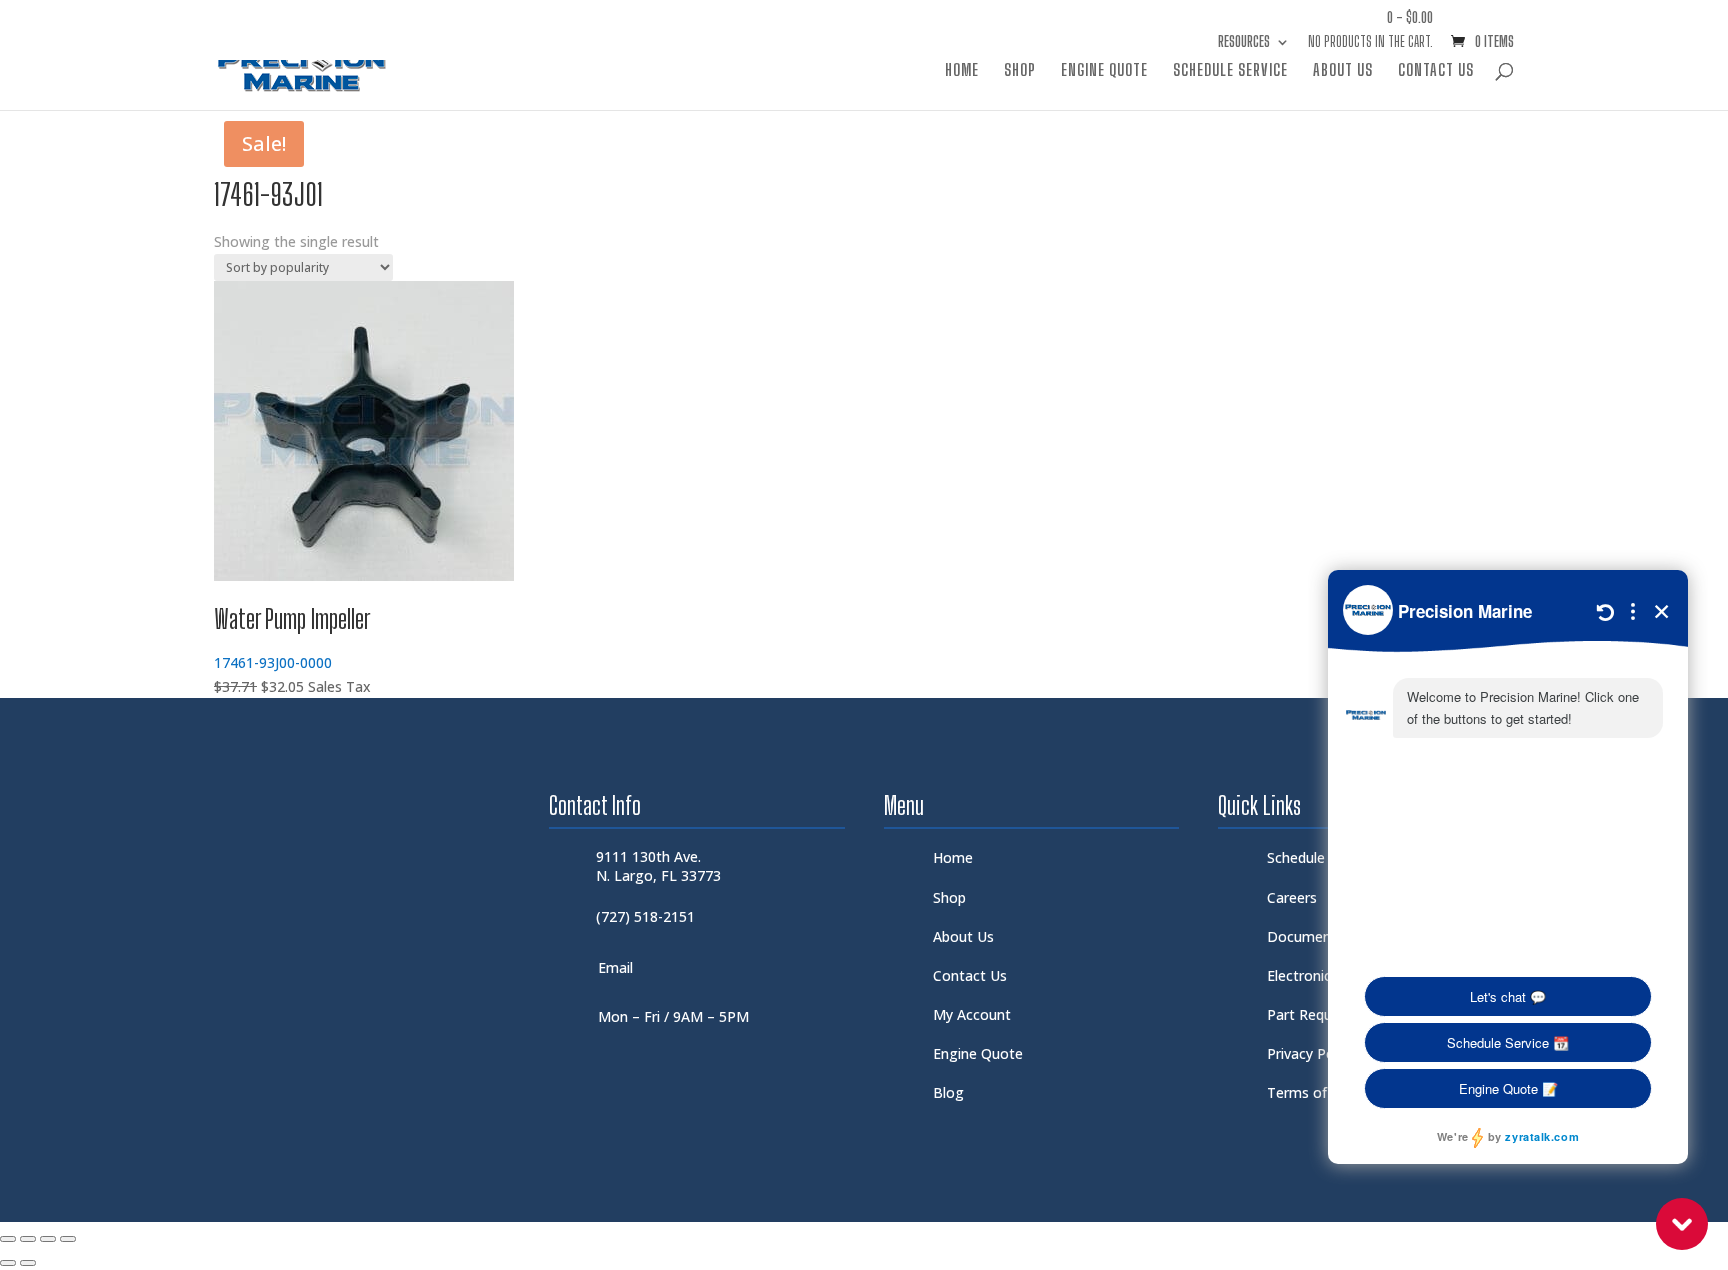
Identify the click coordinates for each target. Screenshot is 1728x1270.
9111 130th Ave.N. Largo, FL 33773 (658, 865)
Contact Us (1436, 71)
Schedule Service (1230, 71)
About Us (1343, 71)
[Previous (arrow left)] (8, 1263)
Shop (1020, 71)
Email (615, 967)
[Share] (48, 1239)
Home (962, 71)
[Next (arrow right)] (28, 1263)
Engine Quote (1104, 71)
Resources (1244, 42)
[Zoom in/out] (8, 1239)
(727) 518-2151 (645, 916)
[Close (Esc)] (68, 1239)
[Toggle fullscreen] (28, 1239)
